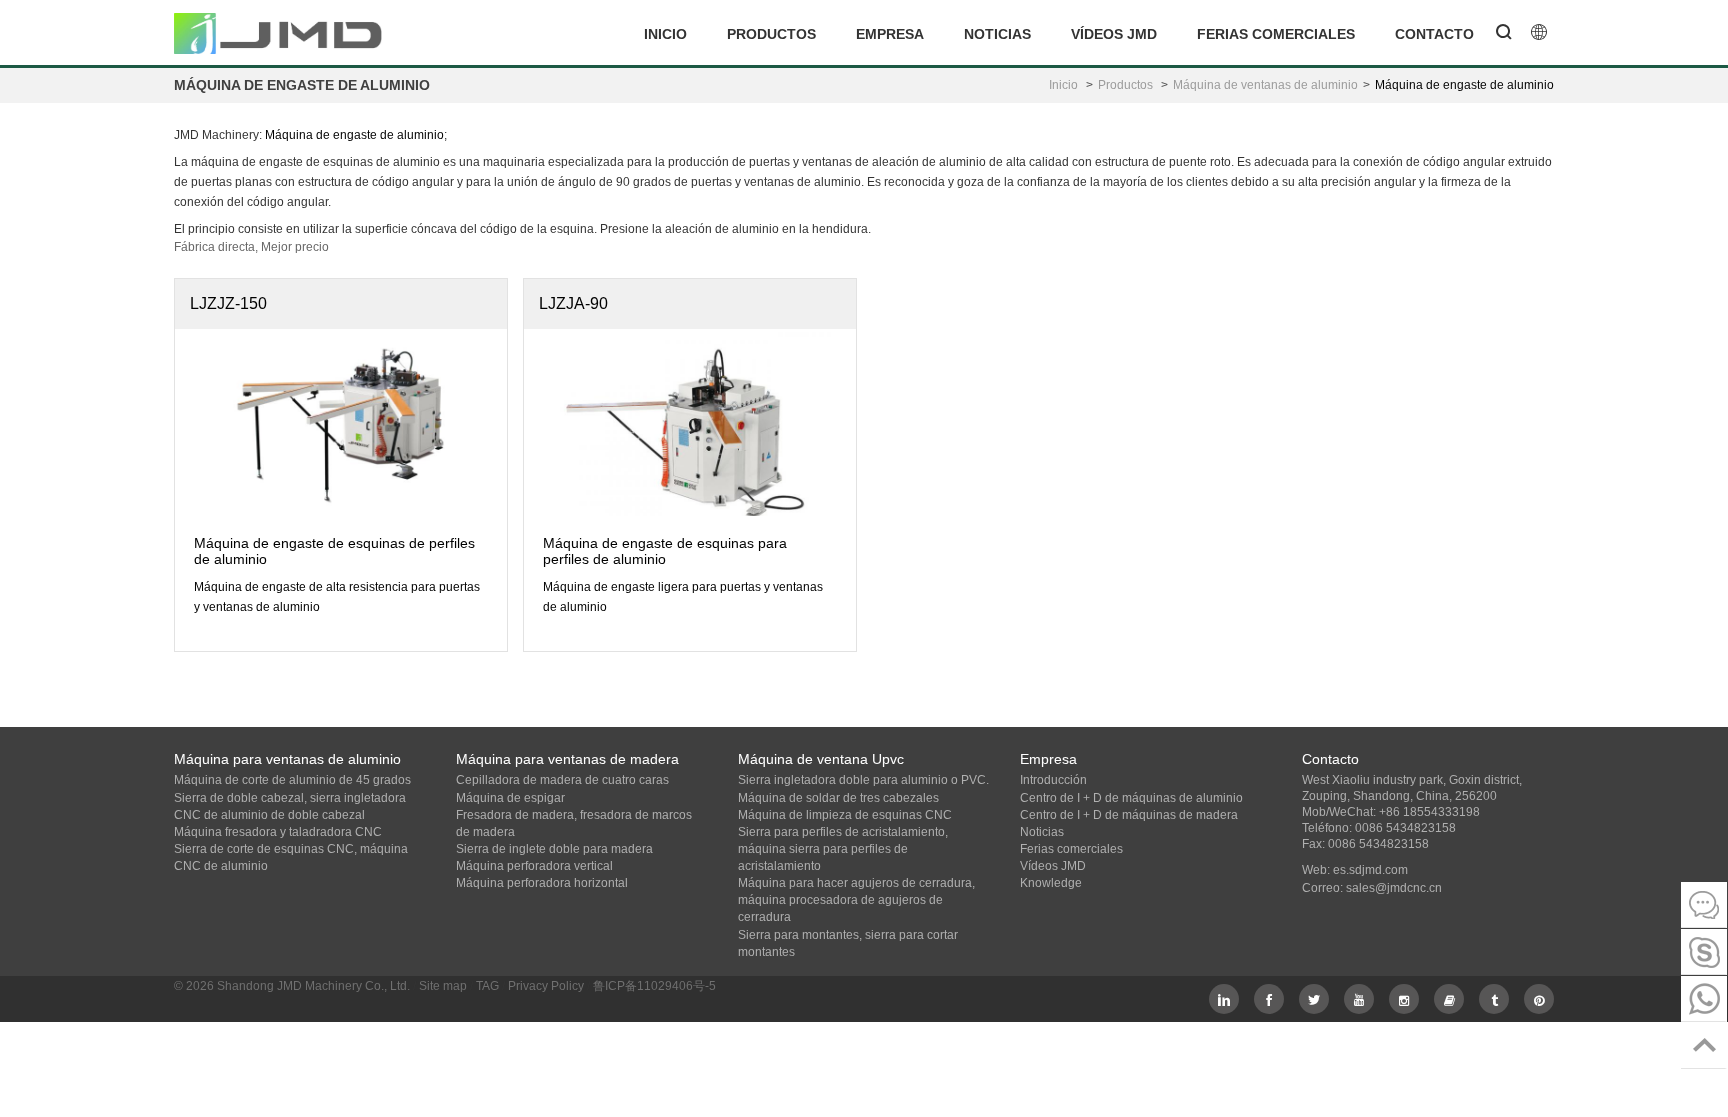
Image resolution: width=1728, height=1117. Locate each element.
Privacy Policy (546, 986)
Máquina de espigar (510, 798)
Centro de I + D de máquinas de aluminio (1131, 798)
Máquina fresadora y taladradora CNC (278, 832)
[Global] (1539, 34)
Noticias (997, 34)
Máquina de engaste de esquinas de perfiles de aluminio (334, 550)
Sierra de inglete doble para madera (554, 849)
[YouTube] (1359, 999)
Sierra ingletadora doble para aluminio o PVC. (863, 780)
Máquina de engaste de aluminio (1464, 85)
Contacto (1434, 34)
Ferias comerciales (1276, 34)
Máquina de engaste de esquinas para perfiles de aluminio (665, 550)
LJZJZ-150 (228, 303)
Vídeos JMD (1114, 34)
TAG (487, 986)
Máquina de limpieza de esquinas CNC (845, 815)
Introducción (1053, 780)
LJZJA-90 (573, 303)
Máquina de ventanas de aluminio (1265, 85)
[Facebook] (1269, 999)
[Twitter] (1314, 999)
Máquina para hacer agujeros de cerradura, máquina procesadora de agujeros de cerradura (856, 900)
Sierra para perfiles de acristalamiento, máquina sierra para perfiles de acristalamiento (843, 849)
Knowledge (1051, 883)
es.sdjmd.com (1370, 870)
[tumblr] (1494, 999)
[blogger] (1449, 999)
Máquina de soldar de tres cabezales (838, 798)
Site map (443, 986)
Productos (771, 34)
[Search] (1504, 34)
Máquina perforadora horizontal (542, 883)
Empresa (890, 34)
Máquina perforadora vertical (534, 866)
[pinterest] (1539, 999)
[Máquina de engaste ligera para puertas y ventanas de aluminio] (690, 434)
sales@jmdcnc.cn (1394, 888)
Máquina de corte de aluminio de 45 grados (292, 780)
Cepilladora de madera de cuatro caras (562, 780)
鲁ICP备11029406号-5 (654, 986)
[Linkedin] (1224, 999)
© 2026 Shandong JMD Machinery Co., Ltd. (292, 986)
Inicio (665, 34)
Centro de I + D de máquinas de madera (1129, 815)
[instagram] (1404, 999)
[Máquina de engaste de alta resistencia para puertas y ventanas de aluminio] (341, 419)
